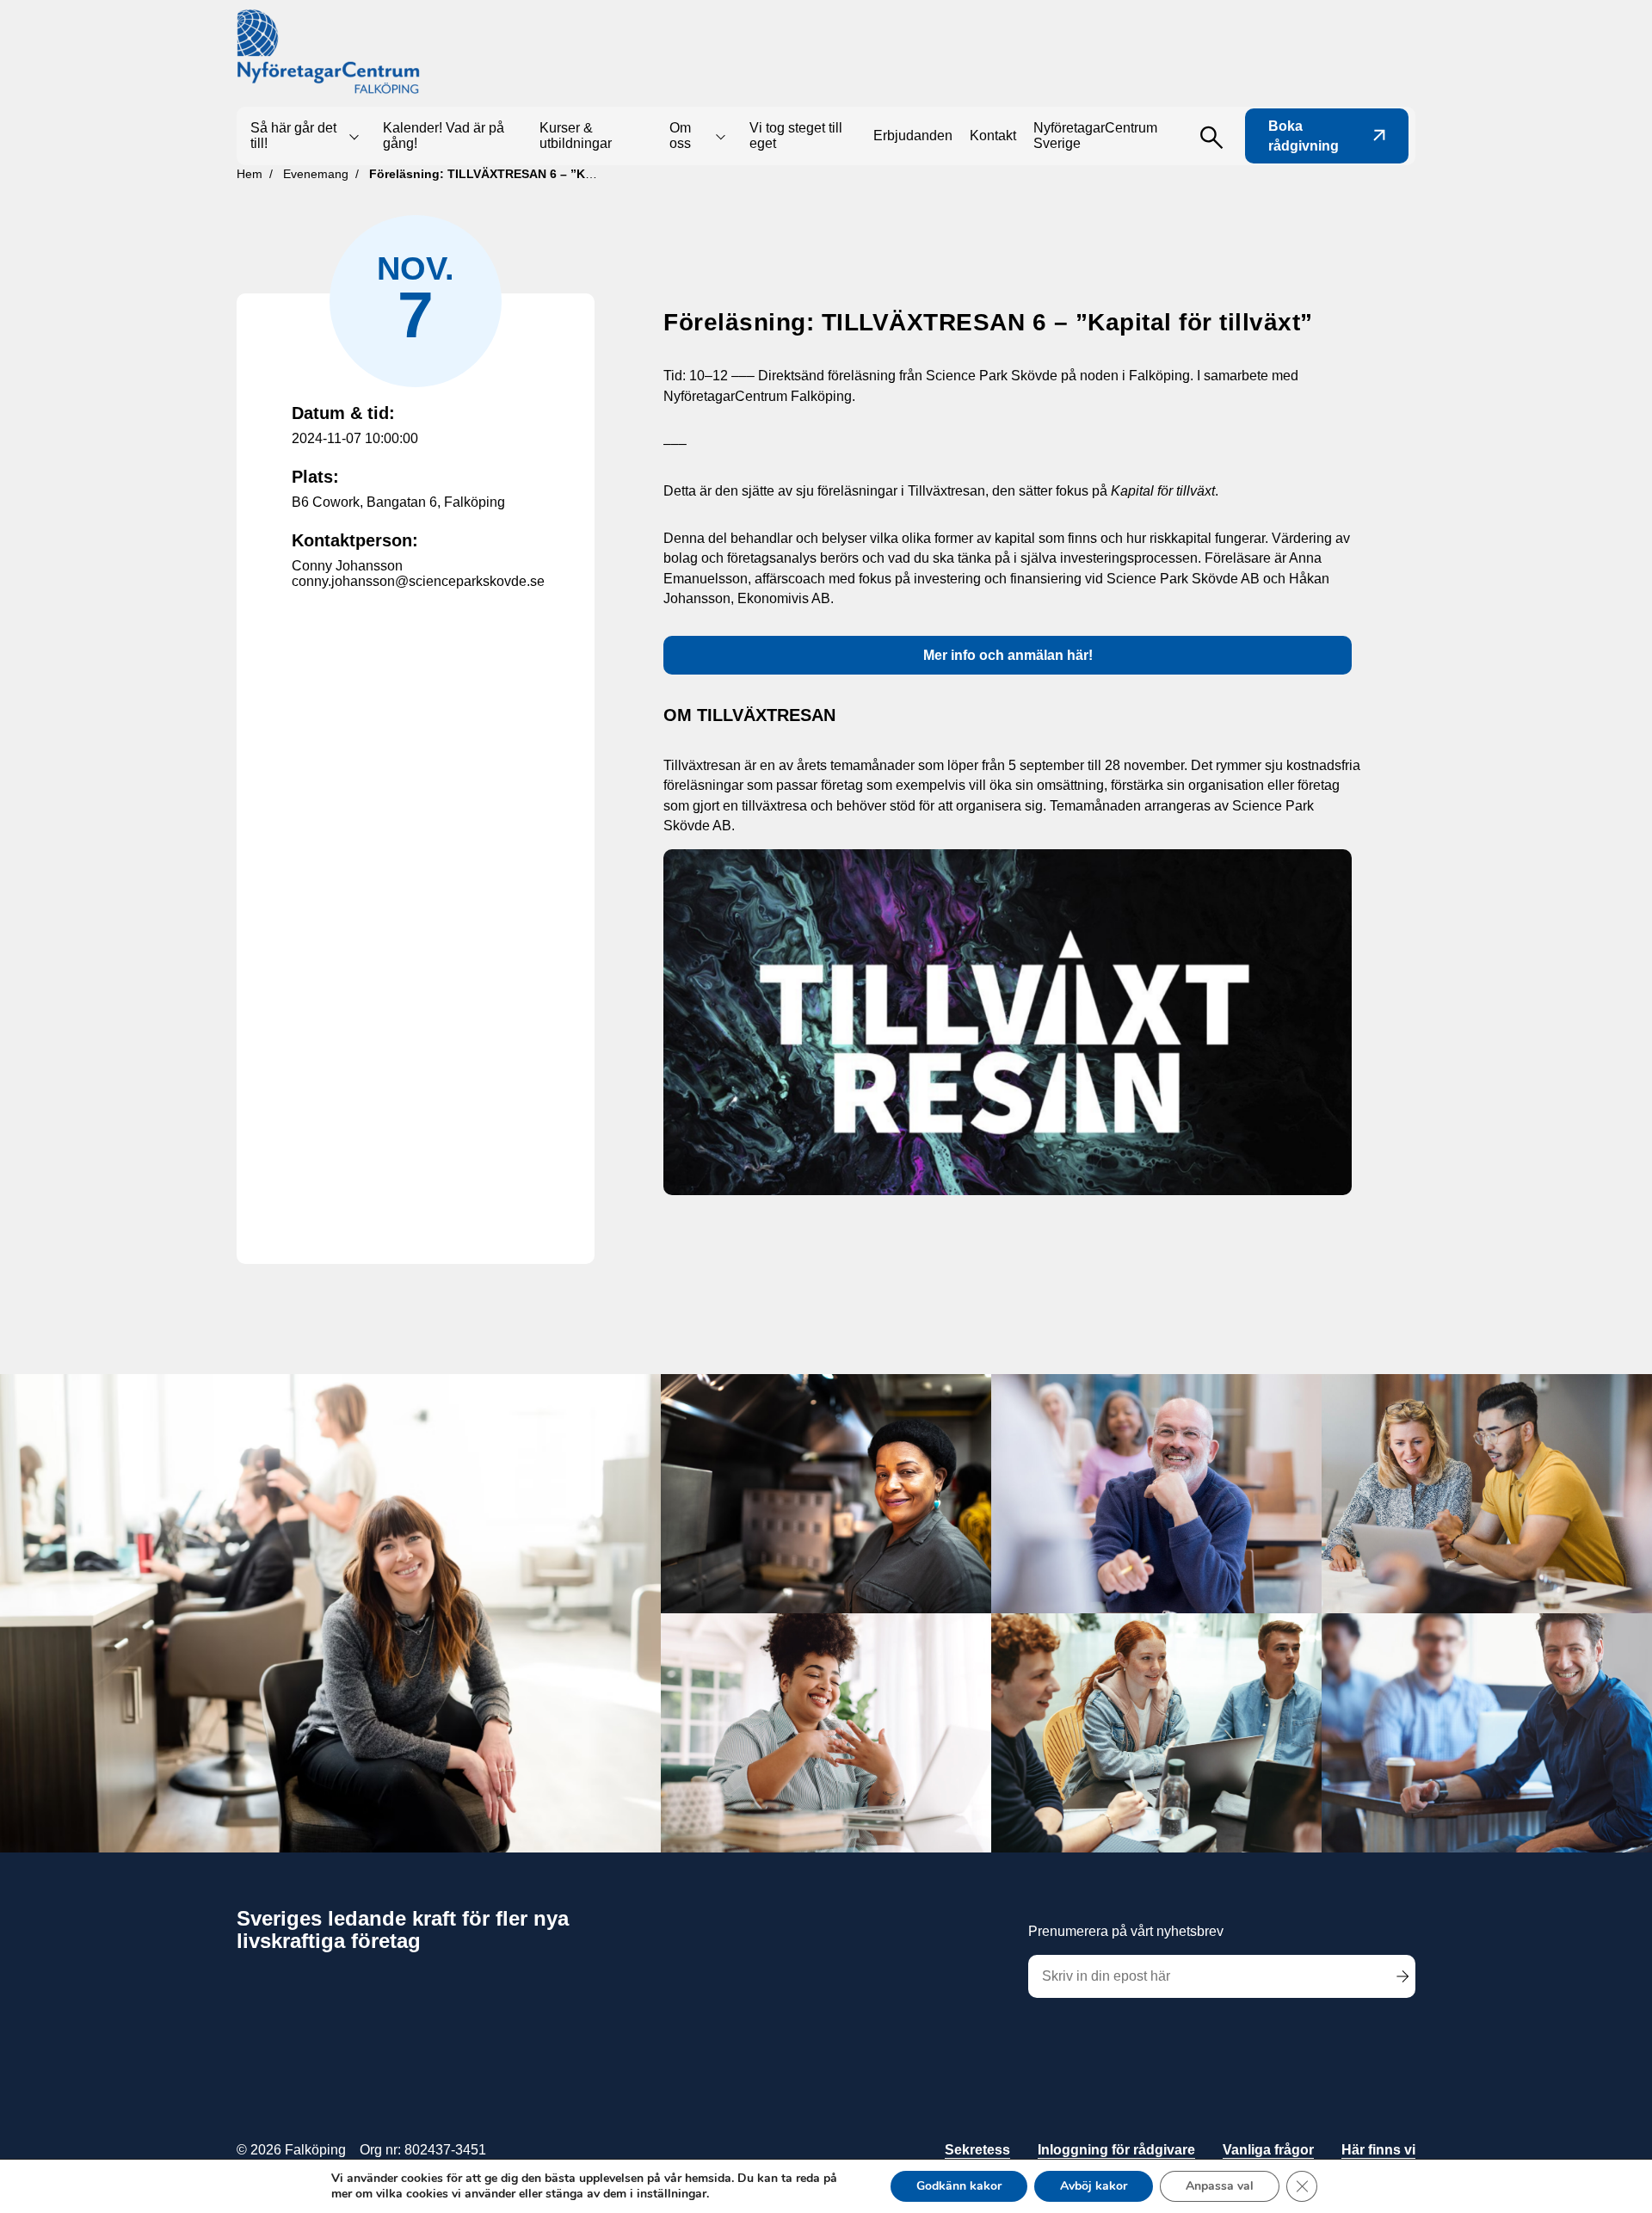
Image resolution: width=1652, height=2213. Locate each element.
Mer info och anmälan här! (1008, 655)
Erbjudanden (913, 136)
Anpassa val (1220, 2186)
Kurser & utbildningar (576, 136)
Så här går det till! (293, 136)
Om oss (680, 136)
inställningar (672, 2194)
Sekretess (977, 2150)
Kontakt (993, 136)
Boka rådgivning (1304, 136)
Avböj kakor (1094, 2186)
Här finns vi (1378, 2150)
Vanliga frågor (1268, 2150)
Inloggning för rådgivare (1116, 2150)
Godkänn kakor (959, 2186)
